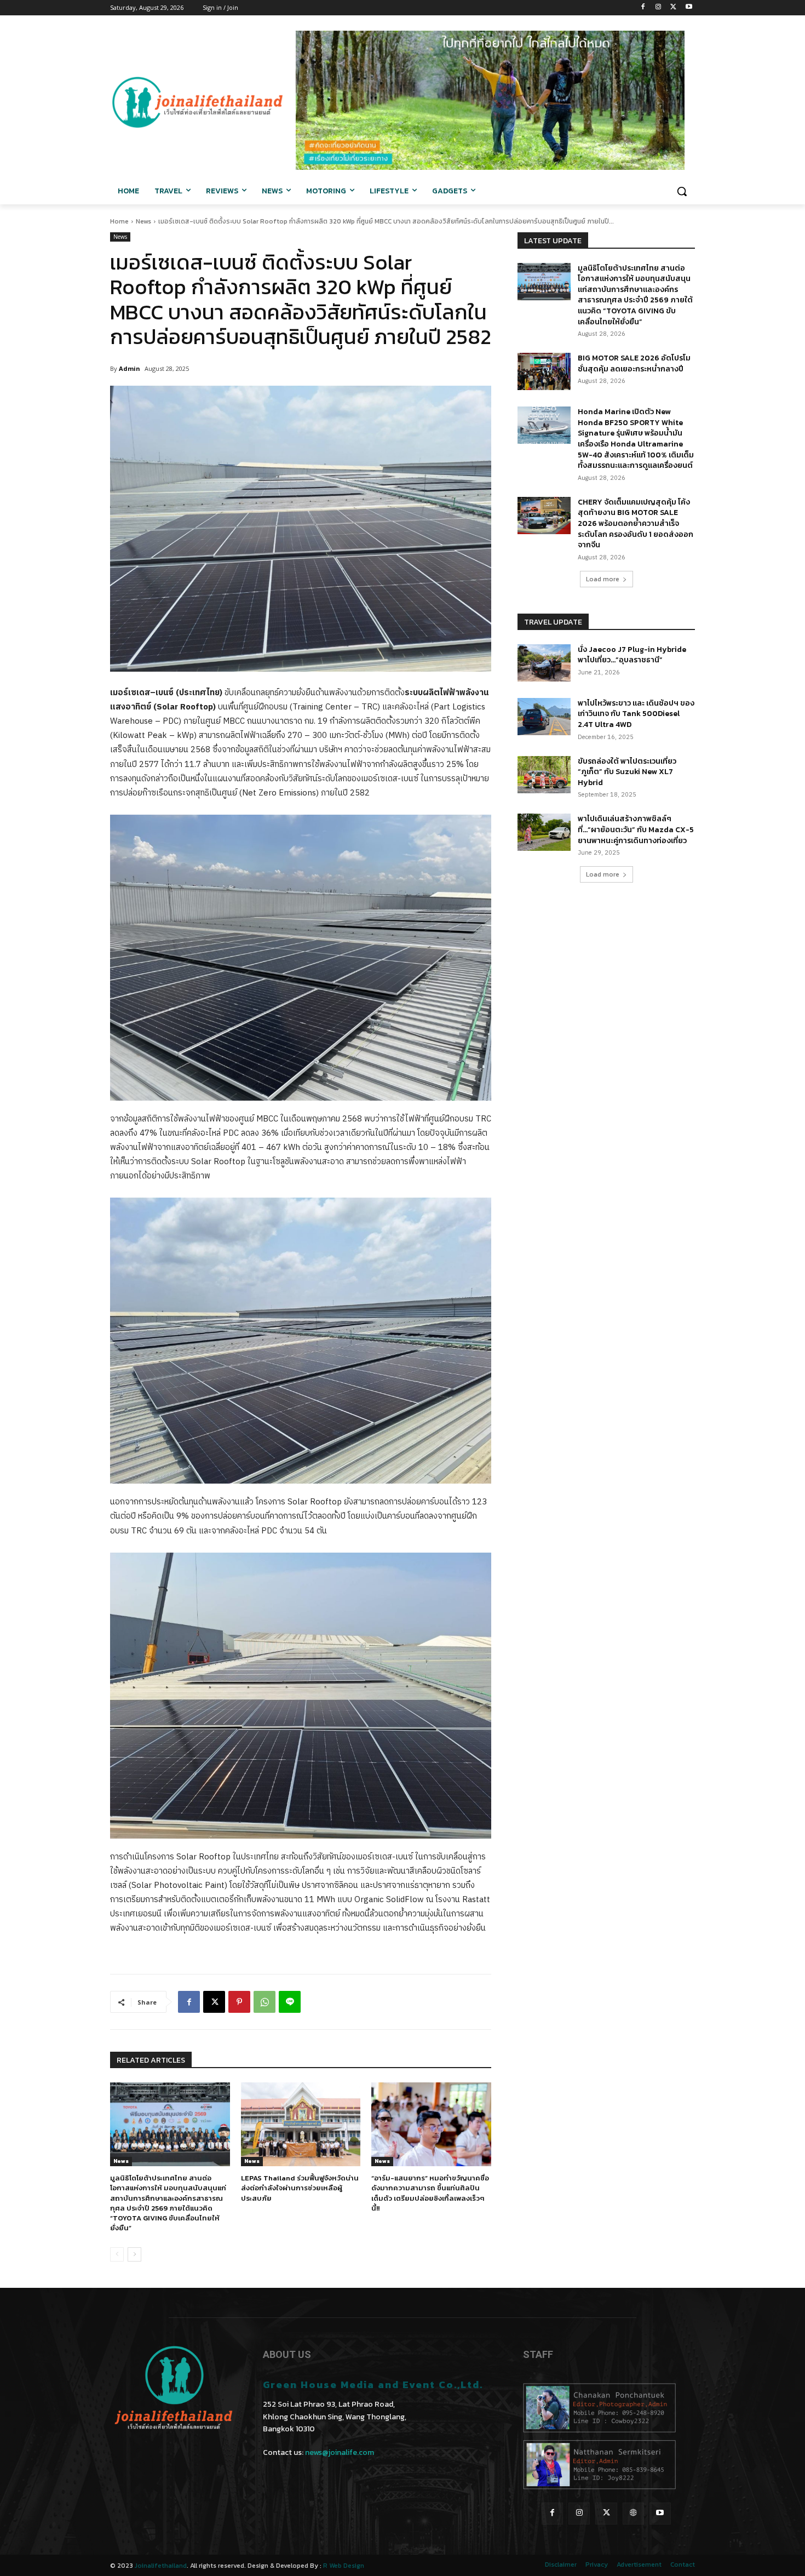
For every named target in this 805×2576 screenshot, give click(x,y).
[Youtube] (689, 8)
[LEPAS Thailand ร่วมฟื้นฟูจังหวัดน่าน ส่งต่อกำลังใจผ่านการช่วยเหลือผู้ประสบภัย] (301, 2124)
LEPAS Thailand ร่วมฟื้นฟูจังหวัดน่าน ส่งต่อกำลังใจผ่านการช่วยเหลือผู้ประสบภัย (300, 2188)
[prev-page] (117, 2254)
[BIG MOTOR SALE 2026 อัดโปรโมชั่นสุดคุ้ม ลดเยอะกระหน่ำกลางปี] (544, 371)
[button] (682, 191)
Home (119, 221)
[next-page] (134, 2254)
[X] (673, 8)
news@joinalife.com (340, 2452)
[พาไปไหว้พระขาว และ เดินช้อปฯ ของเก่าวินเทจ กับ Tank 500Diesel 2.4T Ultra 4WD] (544, 717)
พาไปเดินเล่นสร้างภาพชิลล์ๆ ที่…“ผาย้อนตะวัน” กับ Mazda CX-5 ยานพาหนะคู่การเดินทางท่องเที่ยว (636, 829)
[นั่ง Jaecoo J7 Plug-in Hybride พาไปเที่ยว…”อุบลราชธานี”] (544, 663)
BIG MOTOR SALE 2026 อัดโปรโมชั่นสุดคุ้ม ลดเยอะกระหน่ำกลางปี (634, 363)
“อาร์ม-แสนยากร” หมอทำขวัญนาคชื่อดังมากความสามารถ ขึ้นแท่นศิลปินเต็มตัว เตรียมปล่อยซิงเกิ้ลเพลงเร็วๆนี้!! (430, 2193)
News (143, 221)
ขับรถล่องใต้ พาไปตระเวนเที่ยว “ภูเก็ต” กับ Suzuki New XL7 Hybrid (627, 772)
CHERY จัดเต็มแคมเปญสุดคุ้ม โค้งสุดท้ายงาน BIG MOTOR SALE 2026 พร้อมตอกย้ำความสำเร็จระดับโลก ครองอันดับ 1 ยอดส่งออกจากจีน (636, 523)
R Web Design (344, 2566)
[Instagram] (659, 8)
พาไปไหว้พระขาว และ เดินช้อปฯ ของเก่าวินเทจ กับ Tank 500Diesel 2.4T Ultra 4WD (636, 714)
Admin (130, 368)
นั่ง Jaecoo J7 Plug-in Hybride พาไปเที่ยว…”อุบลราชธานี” (632, 655)
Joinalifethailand (161, 2566)
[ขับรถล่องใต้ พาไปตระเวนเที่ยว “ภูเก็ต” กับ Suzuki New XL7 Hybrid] (544, 775)
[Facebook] (643, 8)
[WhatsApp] (264, 2002)
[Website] (633, 2513)
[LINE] (290, 2002)
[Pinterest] (239, 2002)
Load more (603, 579)
